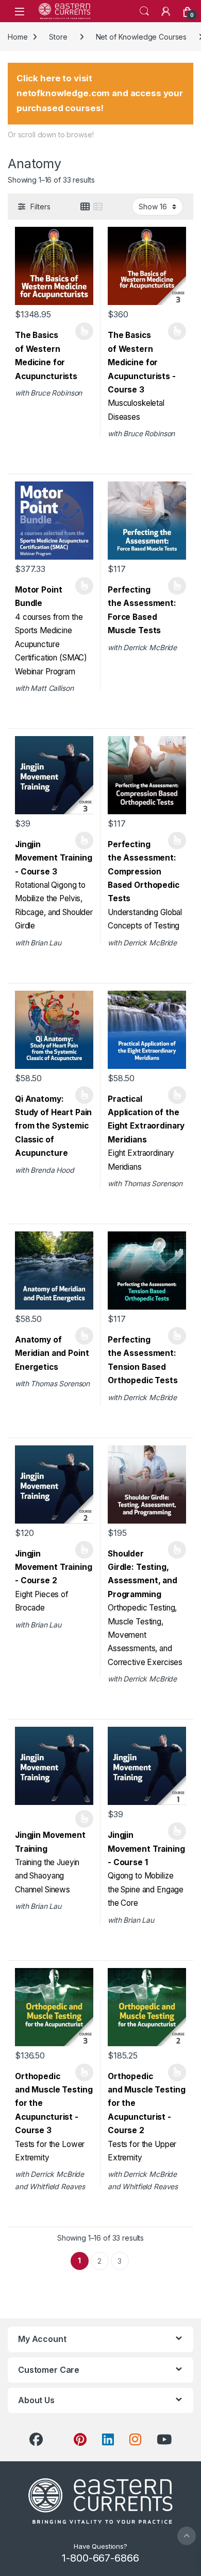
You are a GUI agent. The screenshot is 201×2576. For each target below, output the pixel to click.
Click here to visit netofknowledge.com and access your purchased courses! (100, 93)
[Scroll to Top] (187, 2536)
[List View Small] (98, 207)
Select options (81, 331)
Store (58, 37)
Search (144, 11)
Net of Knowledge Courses (141, 37)
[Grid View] (85, 207)
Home (18, 37)
